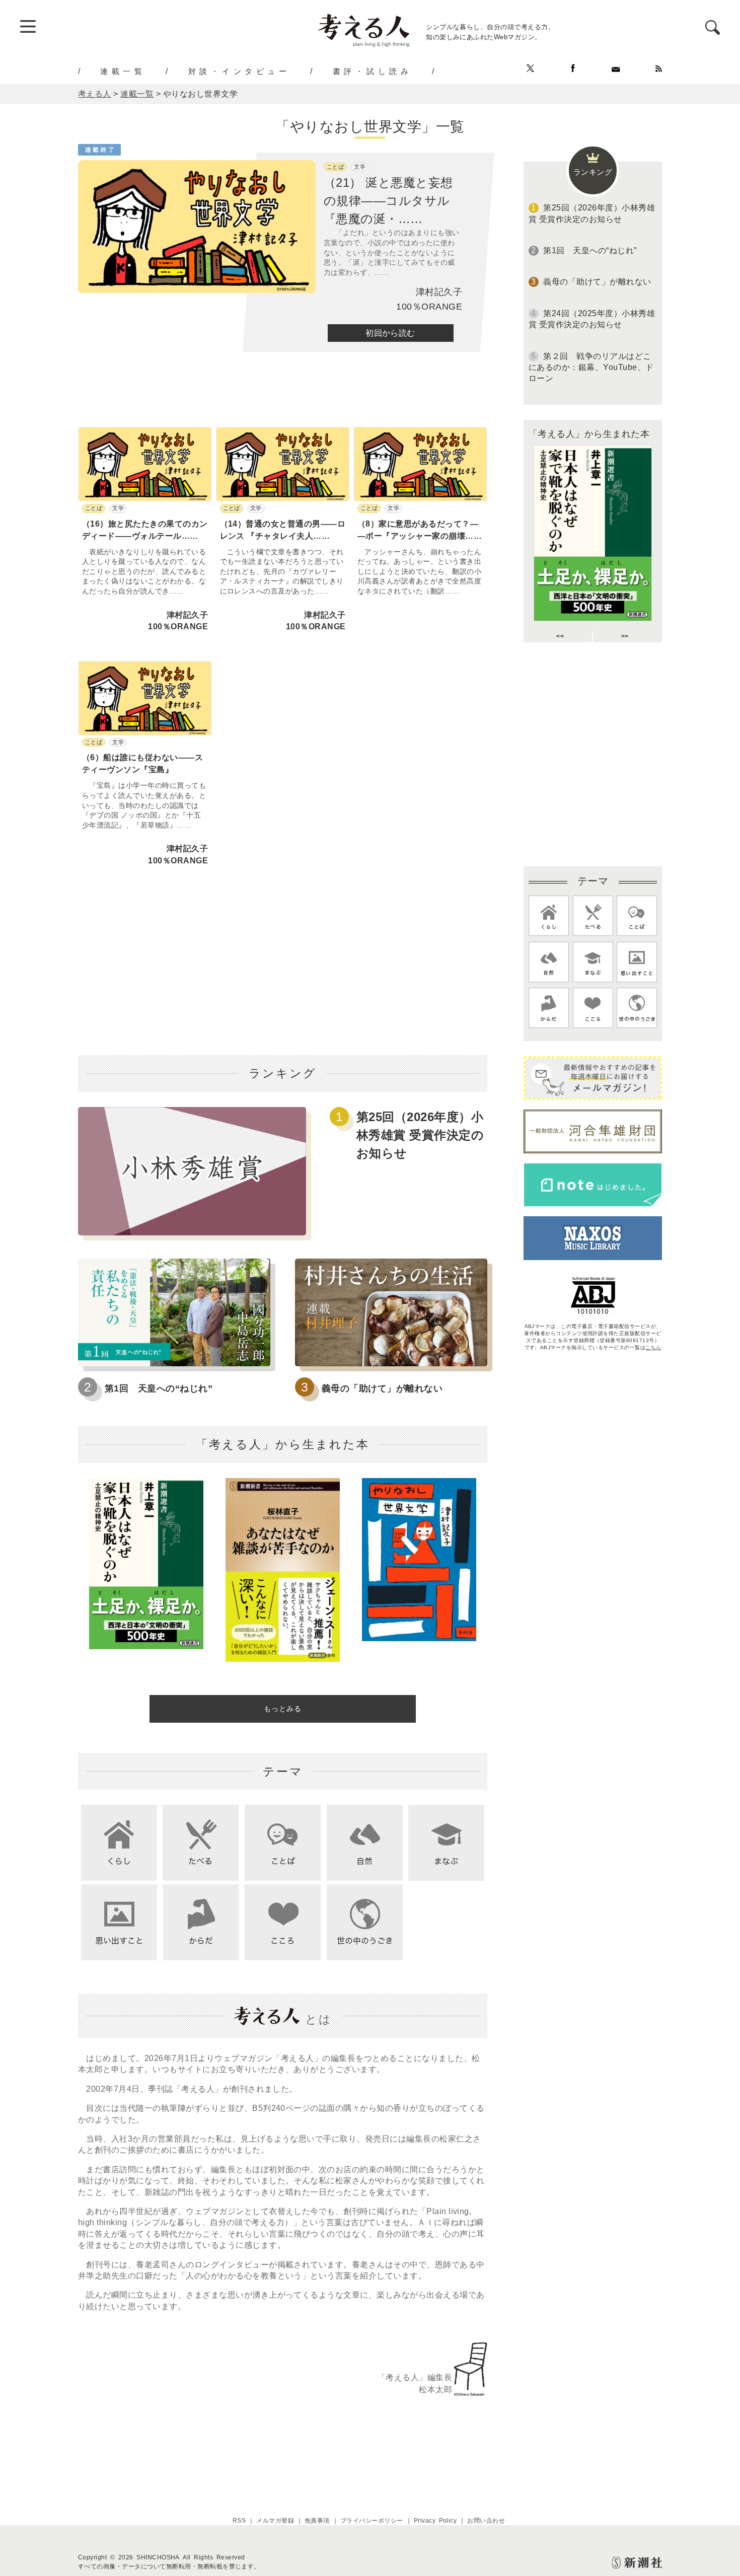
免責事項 (317, 2521)
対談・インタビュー (239, 71)
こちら (653, 1347)
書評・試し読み (373, 71)
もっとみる (283, 1709)
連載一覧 (123, 71)
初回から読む (390, 333)
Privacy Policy (435, 2521)
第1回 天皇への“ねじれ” (159, 1388)
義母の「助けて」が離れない (382, 1388)
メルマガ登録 (275, 2521)
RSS (239, 2521)
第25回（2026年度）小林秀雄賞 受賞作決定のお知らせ (420, 1135)
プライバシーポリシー (372, 2521)
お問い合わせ (486, 2521)
